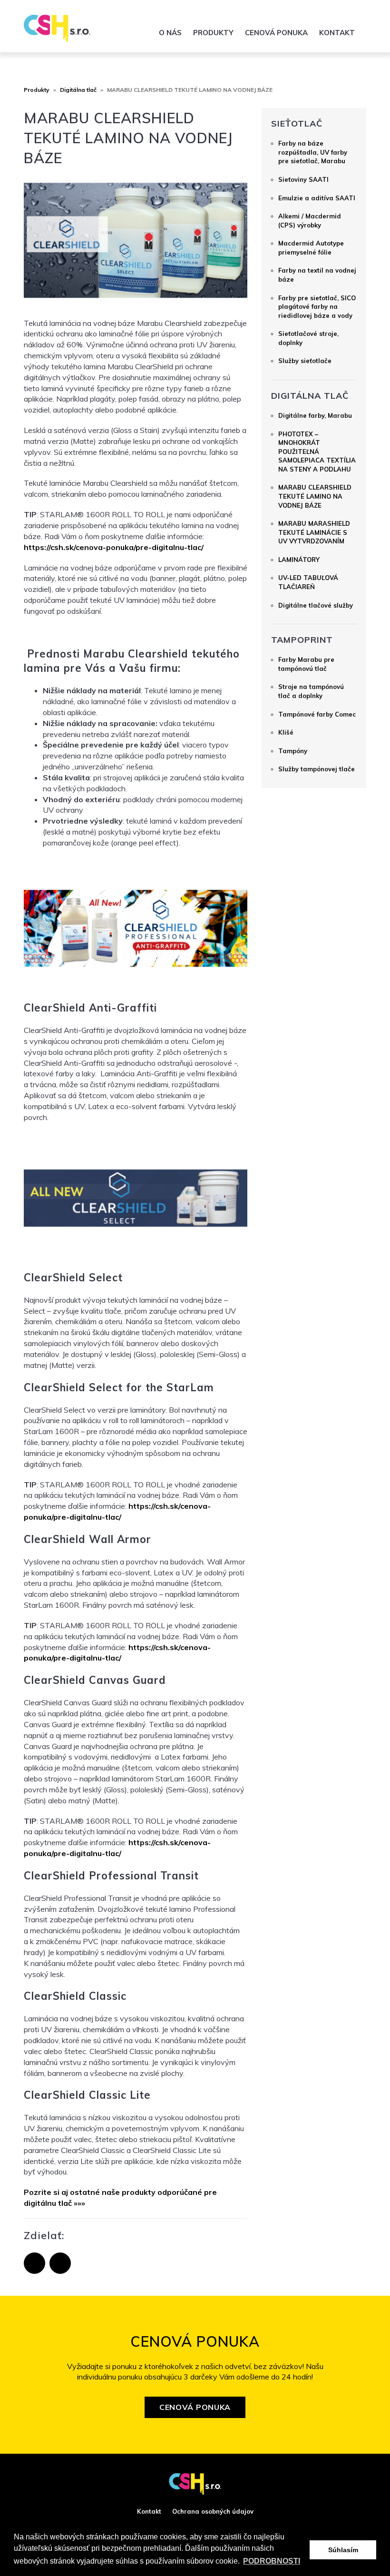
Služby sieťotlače (305, 361)
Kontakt (337, 33)
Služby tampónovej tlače (317, 769)
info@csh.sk (268, 12)
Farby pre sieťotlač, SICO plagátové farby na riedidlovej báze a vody (317, 307)
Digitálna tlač (78, 90)
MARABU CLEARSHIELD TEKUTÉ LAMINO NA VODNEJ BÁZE (315, 496)
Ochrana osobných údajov (213, 2511)
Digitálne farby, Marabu (315, 415)
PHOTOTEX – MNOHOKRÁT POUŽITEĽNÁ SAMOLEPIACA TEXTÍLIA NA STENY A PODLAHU (317, 452)
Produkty (213, 33)
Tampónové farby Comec (317, 714)
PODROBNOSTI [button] (272, 2561)
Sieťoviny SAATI (303, 179)
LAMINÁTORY (299, 560)
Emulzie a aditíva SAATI (317, 198)
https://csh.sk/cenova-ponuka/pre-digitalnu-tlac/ (114, 547)
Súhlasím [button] (343, 2550)
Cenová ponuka (276, 33)
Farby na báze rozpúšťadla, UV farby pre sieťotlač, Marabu (313, 152)
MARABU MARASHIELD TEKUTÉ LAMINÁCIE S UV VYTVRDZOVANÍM (314, 532)
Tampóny (293, 751)
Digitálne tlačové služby (316, 605)
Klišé (286, 732)
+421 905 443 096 (333, 12)
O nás (170, 33)
